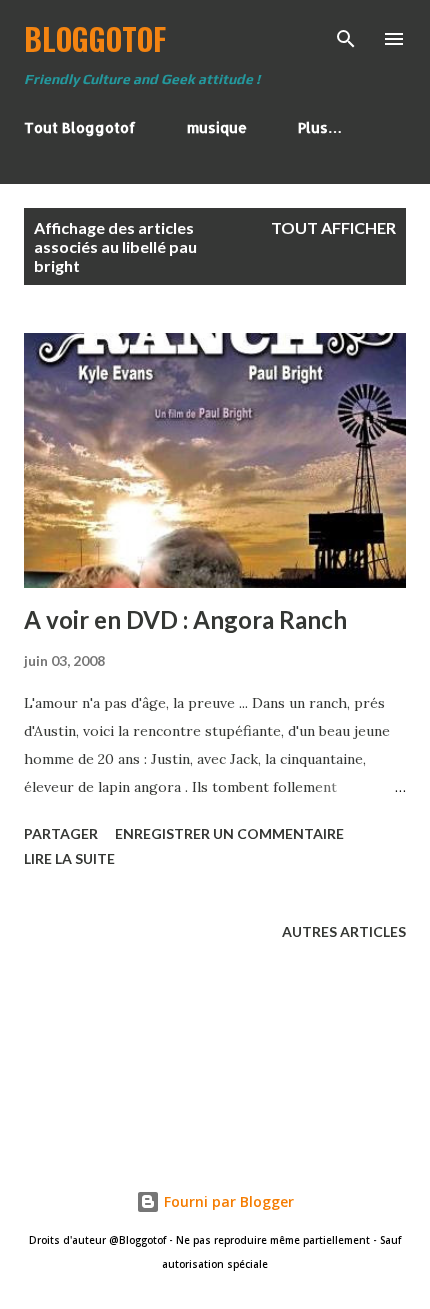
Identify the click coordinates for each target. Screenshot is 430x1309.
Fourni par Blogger (227, 1201)
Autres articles (344, 931)
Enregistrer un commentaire (229, 833)
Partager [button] (61, 833)
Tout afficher (333, 227)
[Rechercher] (346, 36)
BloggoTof (95, 38)
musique (217, 127)
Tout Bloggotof (80, 127)
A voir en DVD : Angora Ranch (185, 619)
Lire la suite (69, 858)
